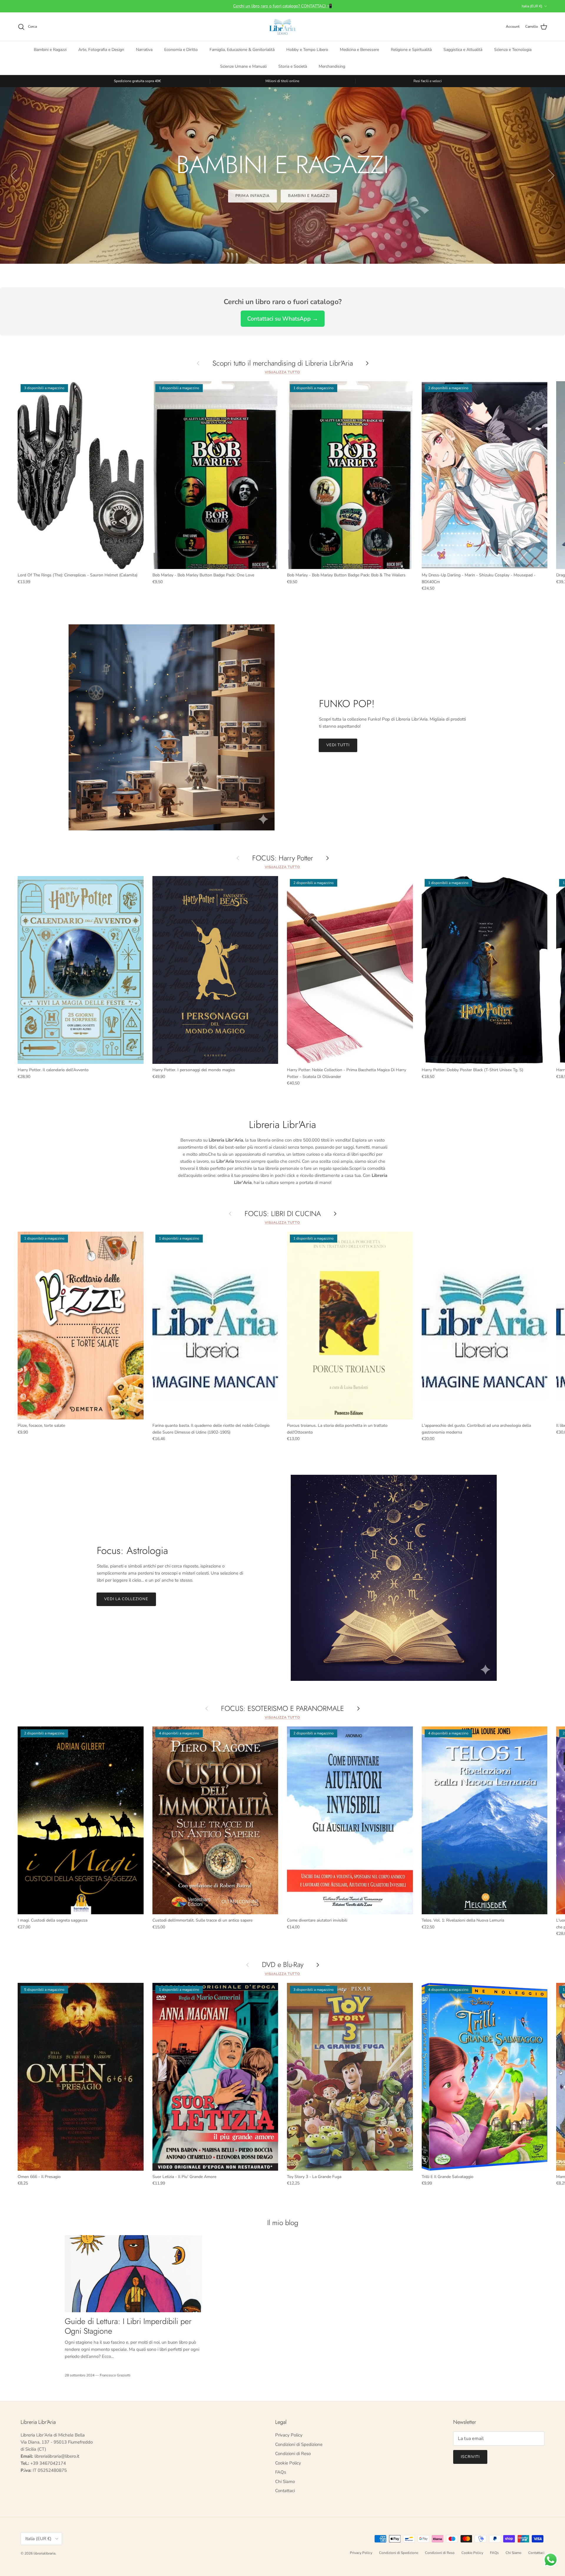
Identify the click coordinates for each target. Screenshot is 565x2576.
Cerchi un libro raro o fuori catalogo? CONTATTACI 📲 (282, 6)
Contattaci (285, 2491)
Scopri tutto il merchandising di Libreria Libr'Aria (283, 363)
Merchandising (332, 66)
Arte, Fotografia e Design (101, 50)
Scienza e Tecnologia (513, 50)
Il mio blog (283, 2223)
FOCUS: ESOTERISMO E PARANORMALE (282, 1708)
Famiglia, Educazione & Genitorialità (242, 50)
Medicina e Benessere (359, 50)
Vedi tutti (338, 745)
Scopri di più (282, 196)
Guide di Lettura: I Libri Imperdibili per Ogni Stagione (128, 2326)
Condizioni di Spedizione (299, 2444)
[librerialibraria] (282, 27)
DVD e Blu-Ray (283, 1965)
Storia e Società (293, 66)
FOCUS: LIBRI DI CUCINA (283, 1214)
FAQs (281, 2472)
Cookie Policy (288, 2463)
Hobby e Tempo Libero (307, 50)
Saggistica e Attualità (463, 50)
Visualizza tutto (282, 372)
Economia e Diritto (181, 50)
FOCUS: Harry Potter (283, 858)
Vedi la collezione (126, 1599)
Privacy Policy (289, 2435)
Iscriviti (470, 2457)
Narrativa (144, 50)
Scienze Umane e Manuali (243, 66)
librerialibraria (44, 2553)
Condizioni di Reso (293, 2454)
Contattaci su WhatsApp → (283, 319)
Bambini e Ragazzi (50, 50)
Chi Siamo (285, 2482)
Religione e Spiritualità (411, 50)
